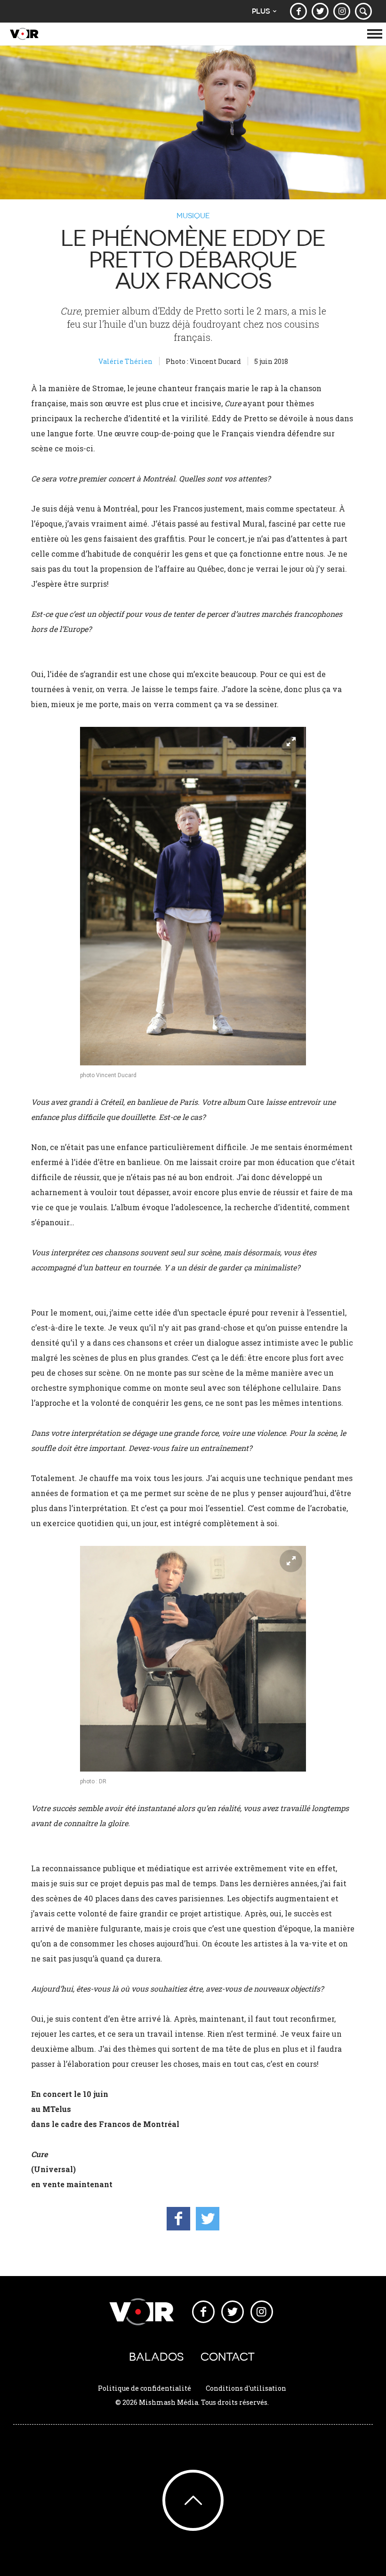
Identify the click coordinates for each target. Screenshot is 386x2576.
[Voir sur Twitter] (320, 11)
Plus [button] (261, 11)
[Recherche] (363, 11)
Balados (156, 2357)
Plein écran (291, 742)
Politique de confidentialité (145, 2388)
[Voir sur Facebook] (298, 11)
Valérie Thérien (125, 361)
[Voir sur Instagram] (342, 11)
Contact (228, 2357)
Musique (193, 215)
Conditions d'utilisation (246, 2388)
